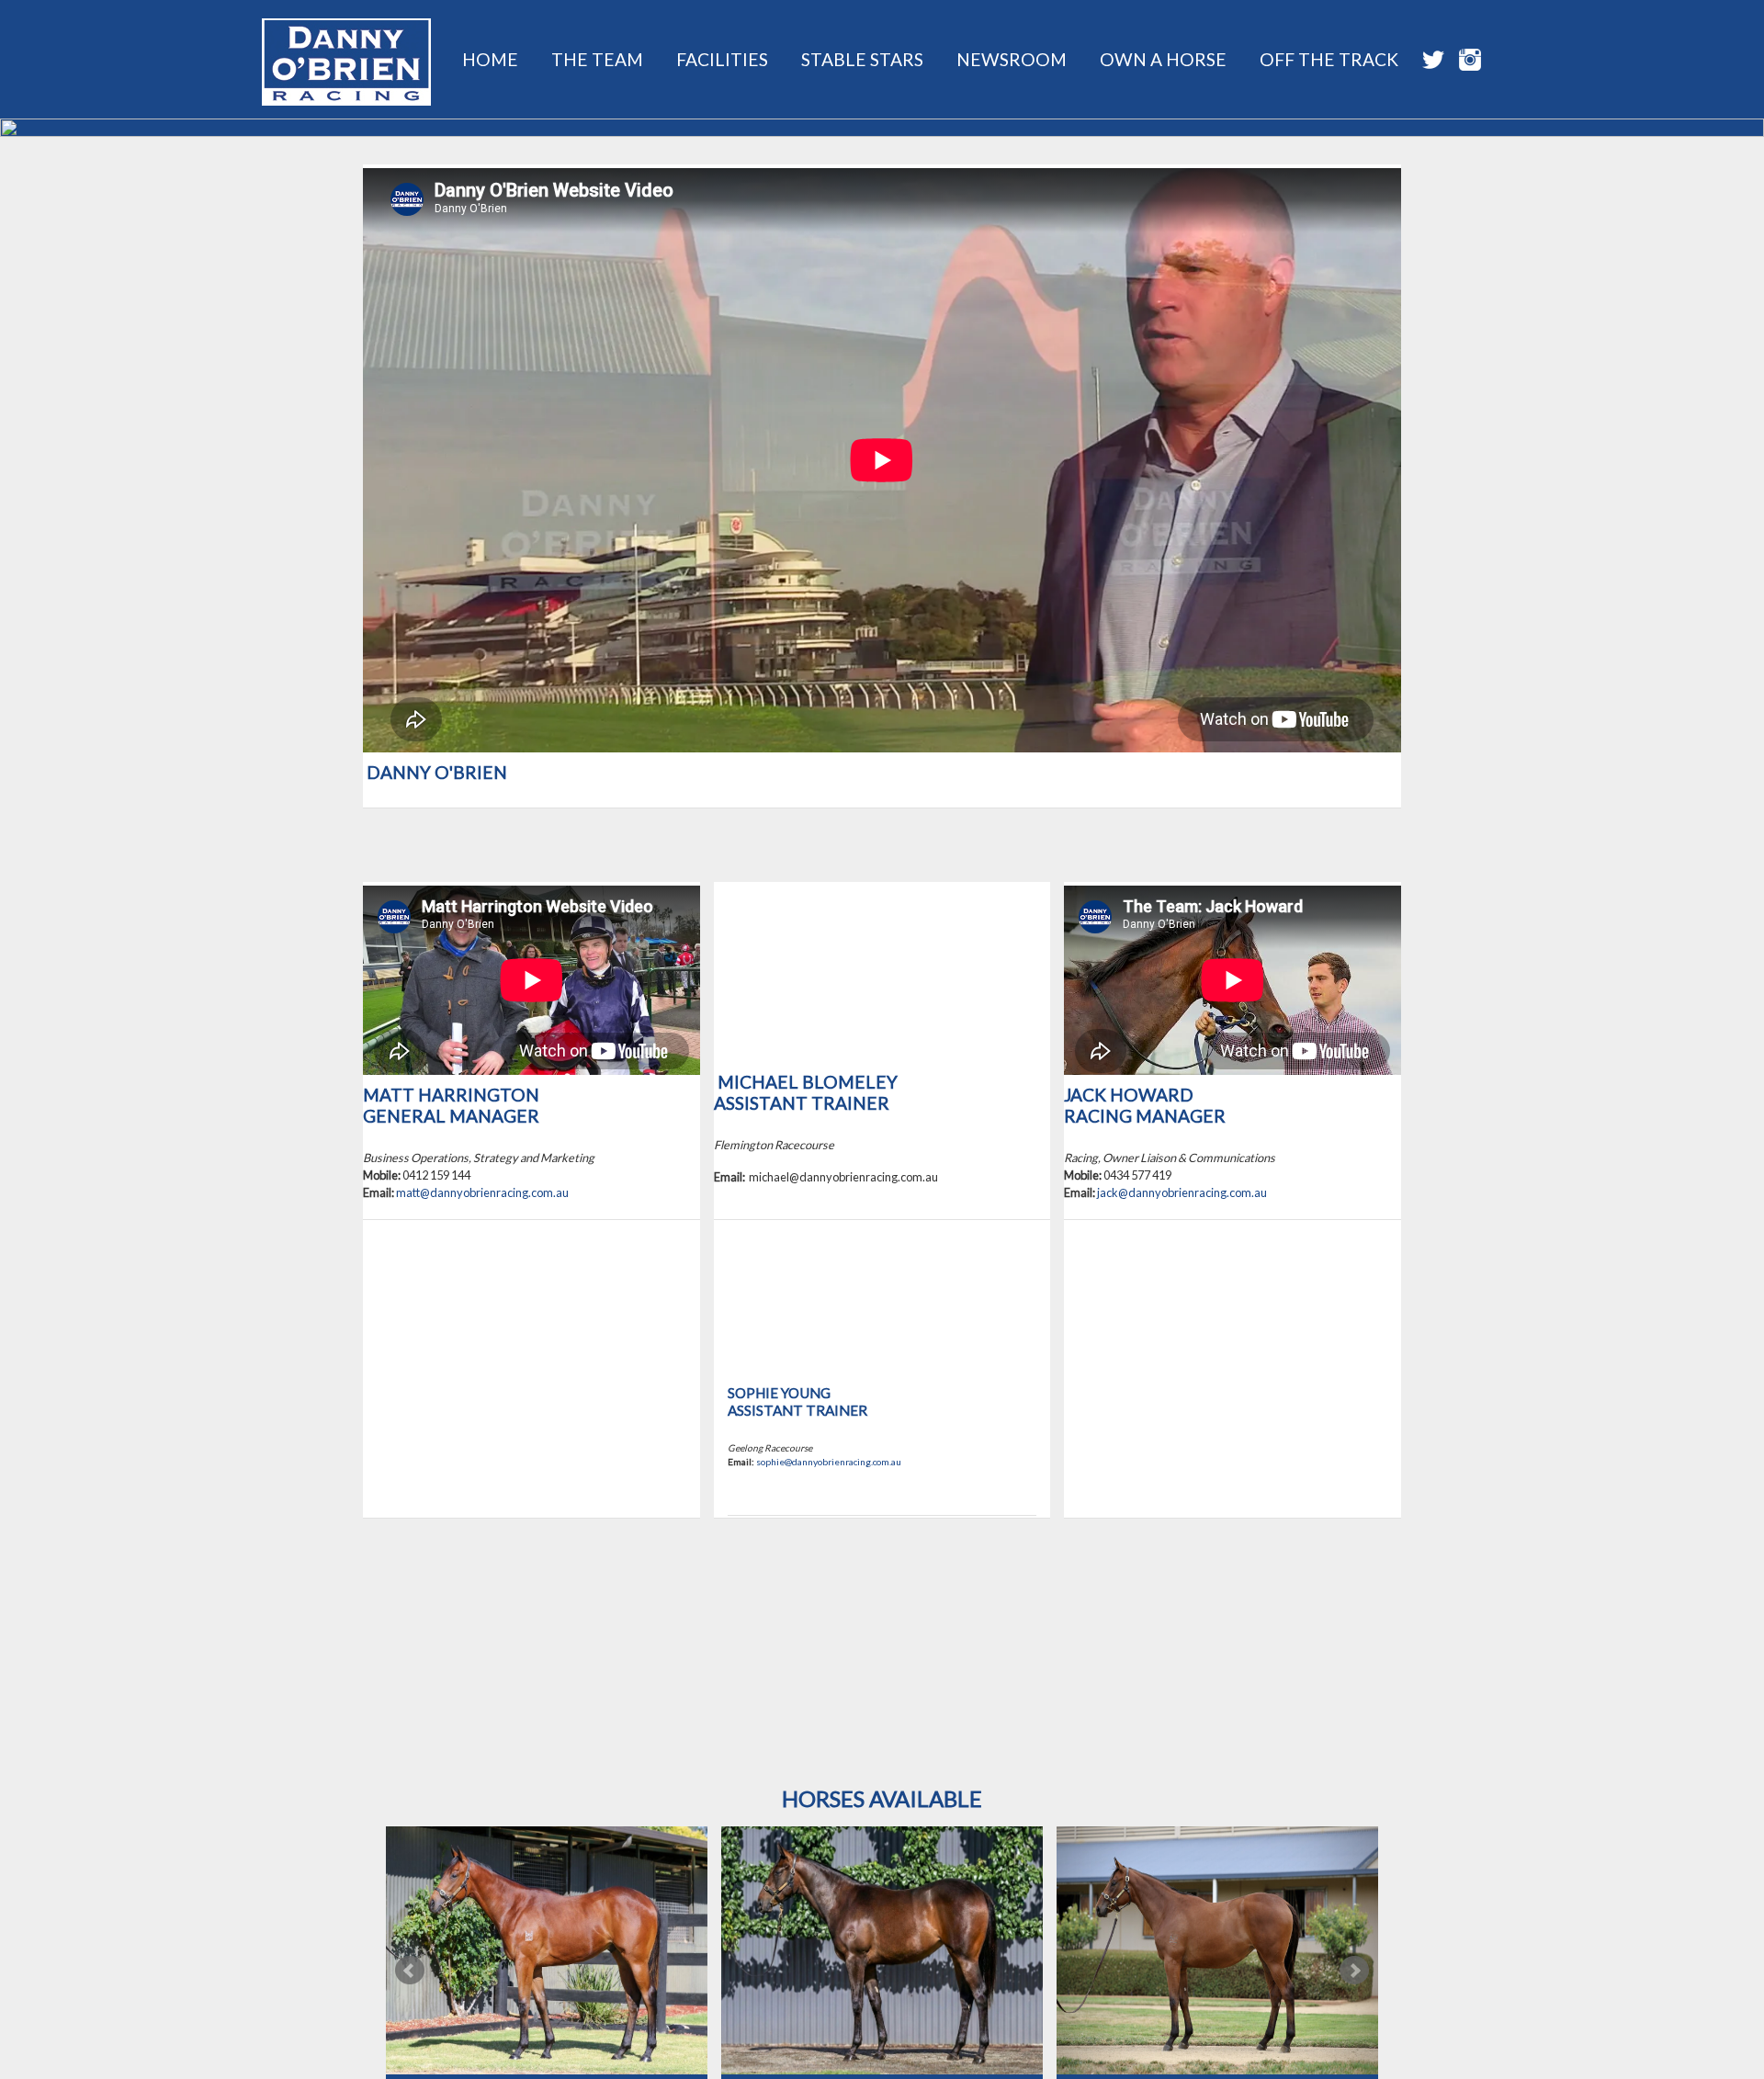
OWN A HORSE (1163, 59)
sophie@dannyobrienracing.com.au (829, 1462)
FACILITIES (722, 59)
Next (1354, 1971)
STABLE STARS (862, 59)
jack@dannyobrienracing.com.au (1182, 1192)
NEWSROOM (1012, 59)
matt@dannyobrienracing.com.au (482, 1192)
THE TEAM (597, 59)
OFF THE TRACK (1329, 59)
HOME (490, 59)
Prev (410, 1971)
